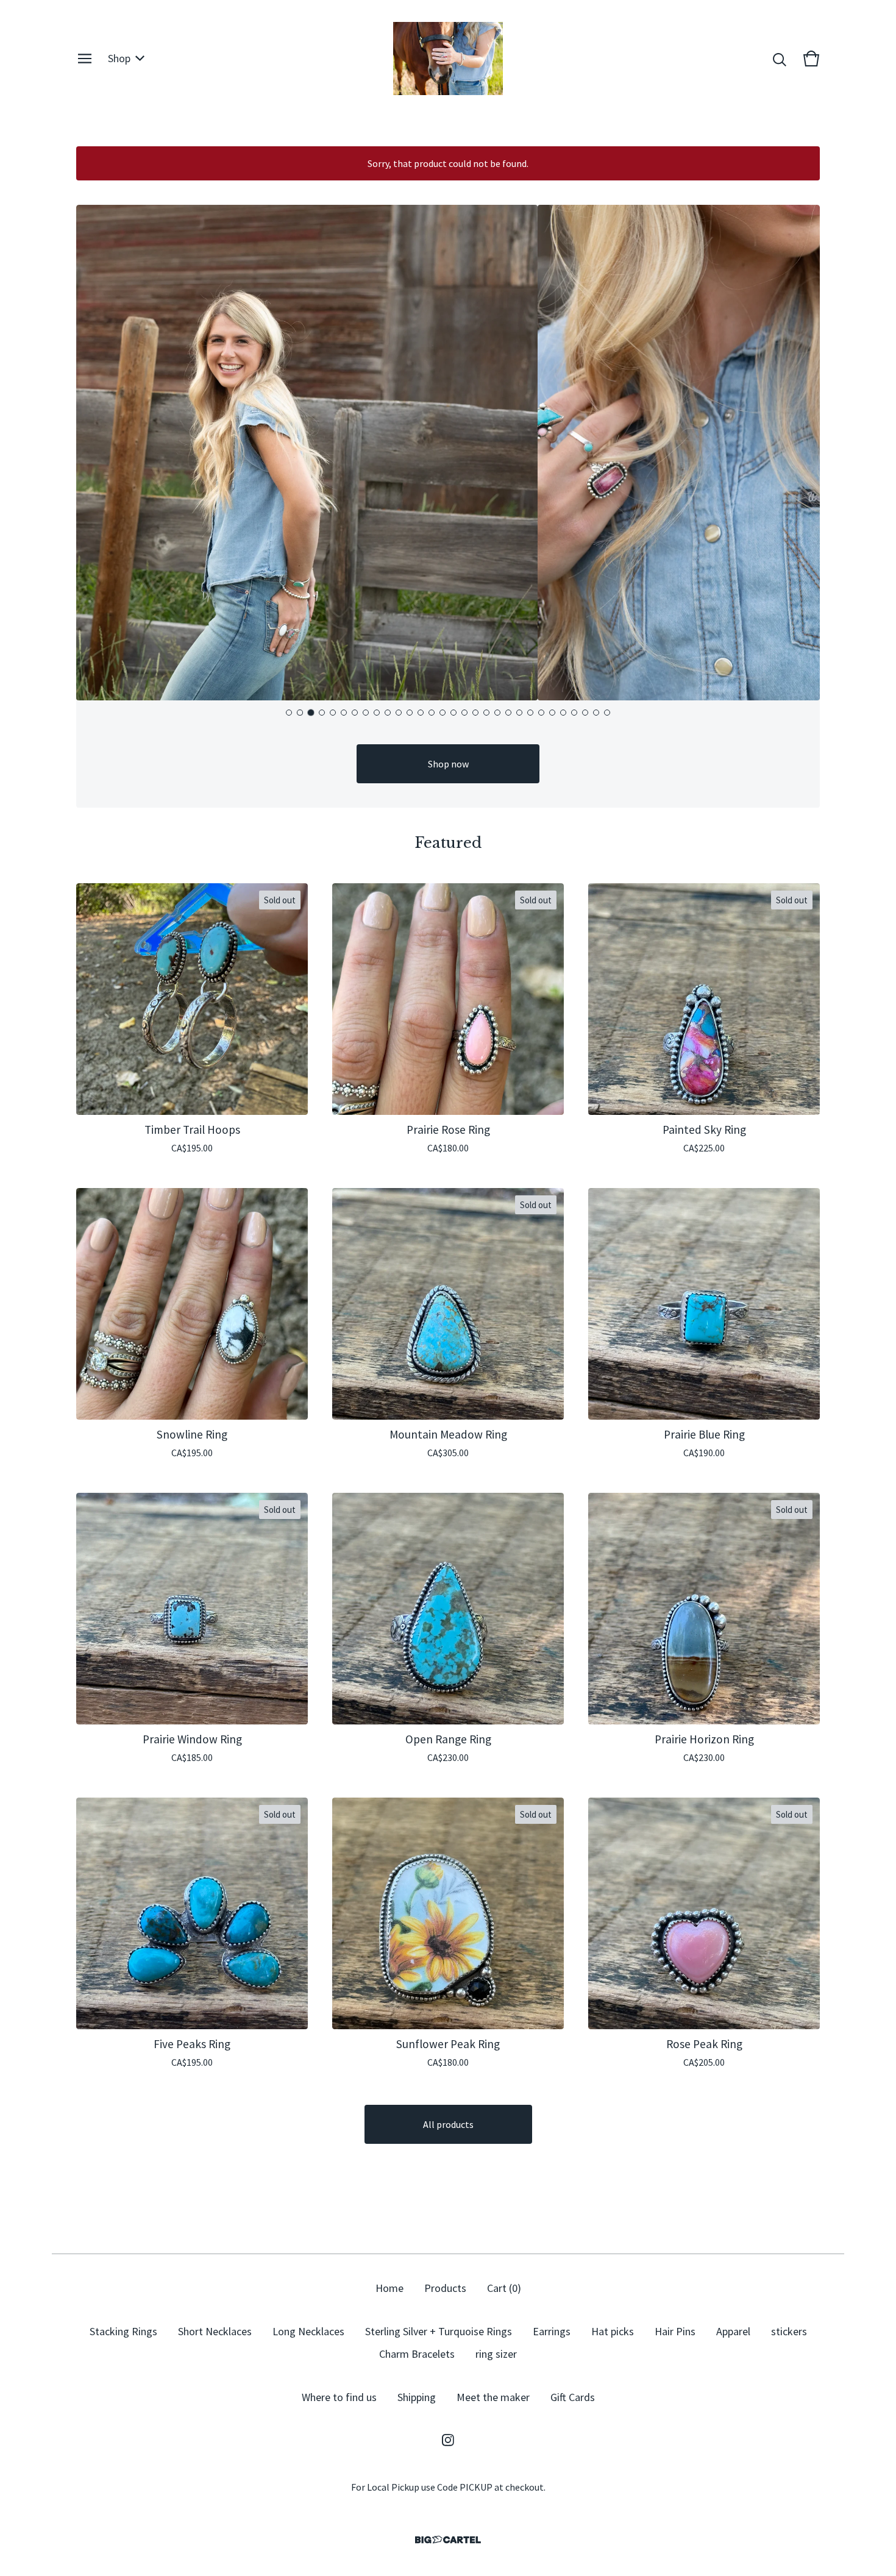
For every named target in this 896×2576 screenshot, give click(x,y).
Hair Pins (675, 2331)
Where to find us (339, 2397)
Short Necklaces (215, 2331)
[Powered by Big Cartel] (448, 2540)
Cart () (504, 2288)
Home (389, 2288)
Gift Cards (573, 2397)
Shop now (448, 764)
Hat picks (613, 2331)
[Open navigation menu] (85, 59)
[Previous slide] (96, 454)
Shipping (417, 2397)
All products (448, 2124)
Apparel (733, 2331)
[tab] (289, 713)
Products (445, 2288)
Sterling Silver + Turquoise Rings (439, 2331)
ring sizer (496, 2354)
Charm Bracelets (417, 2354)
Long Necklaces (308, 2331)
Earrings (552, 2331)
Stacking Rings (123, 2331)
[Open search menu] (780, 59)
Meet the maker (493, 2397)
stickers (789, 2331)
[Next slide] (800, 454)
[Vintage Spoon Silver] (448, 59)
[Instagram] (448, 2440)
